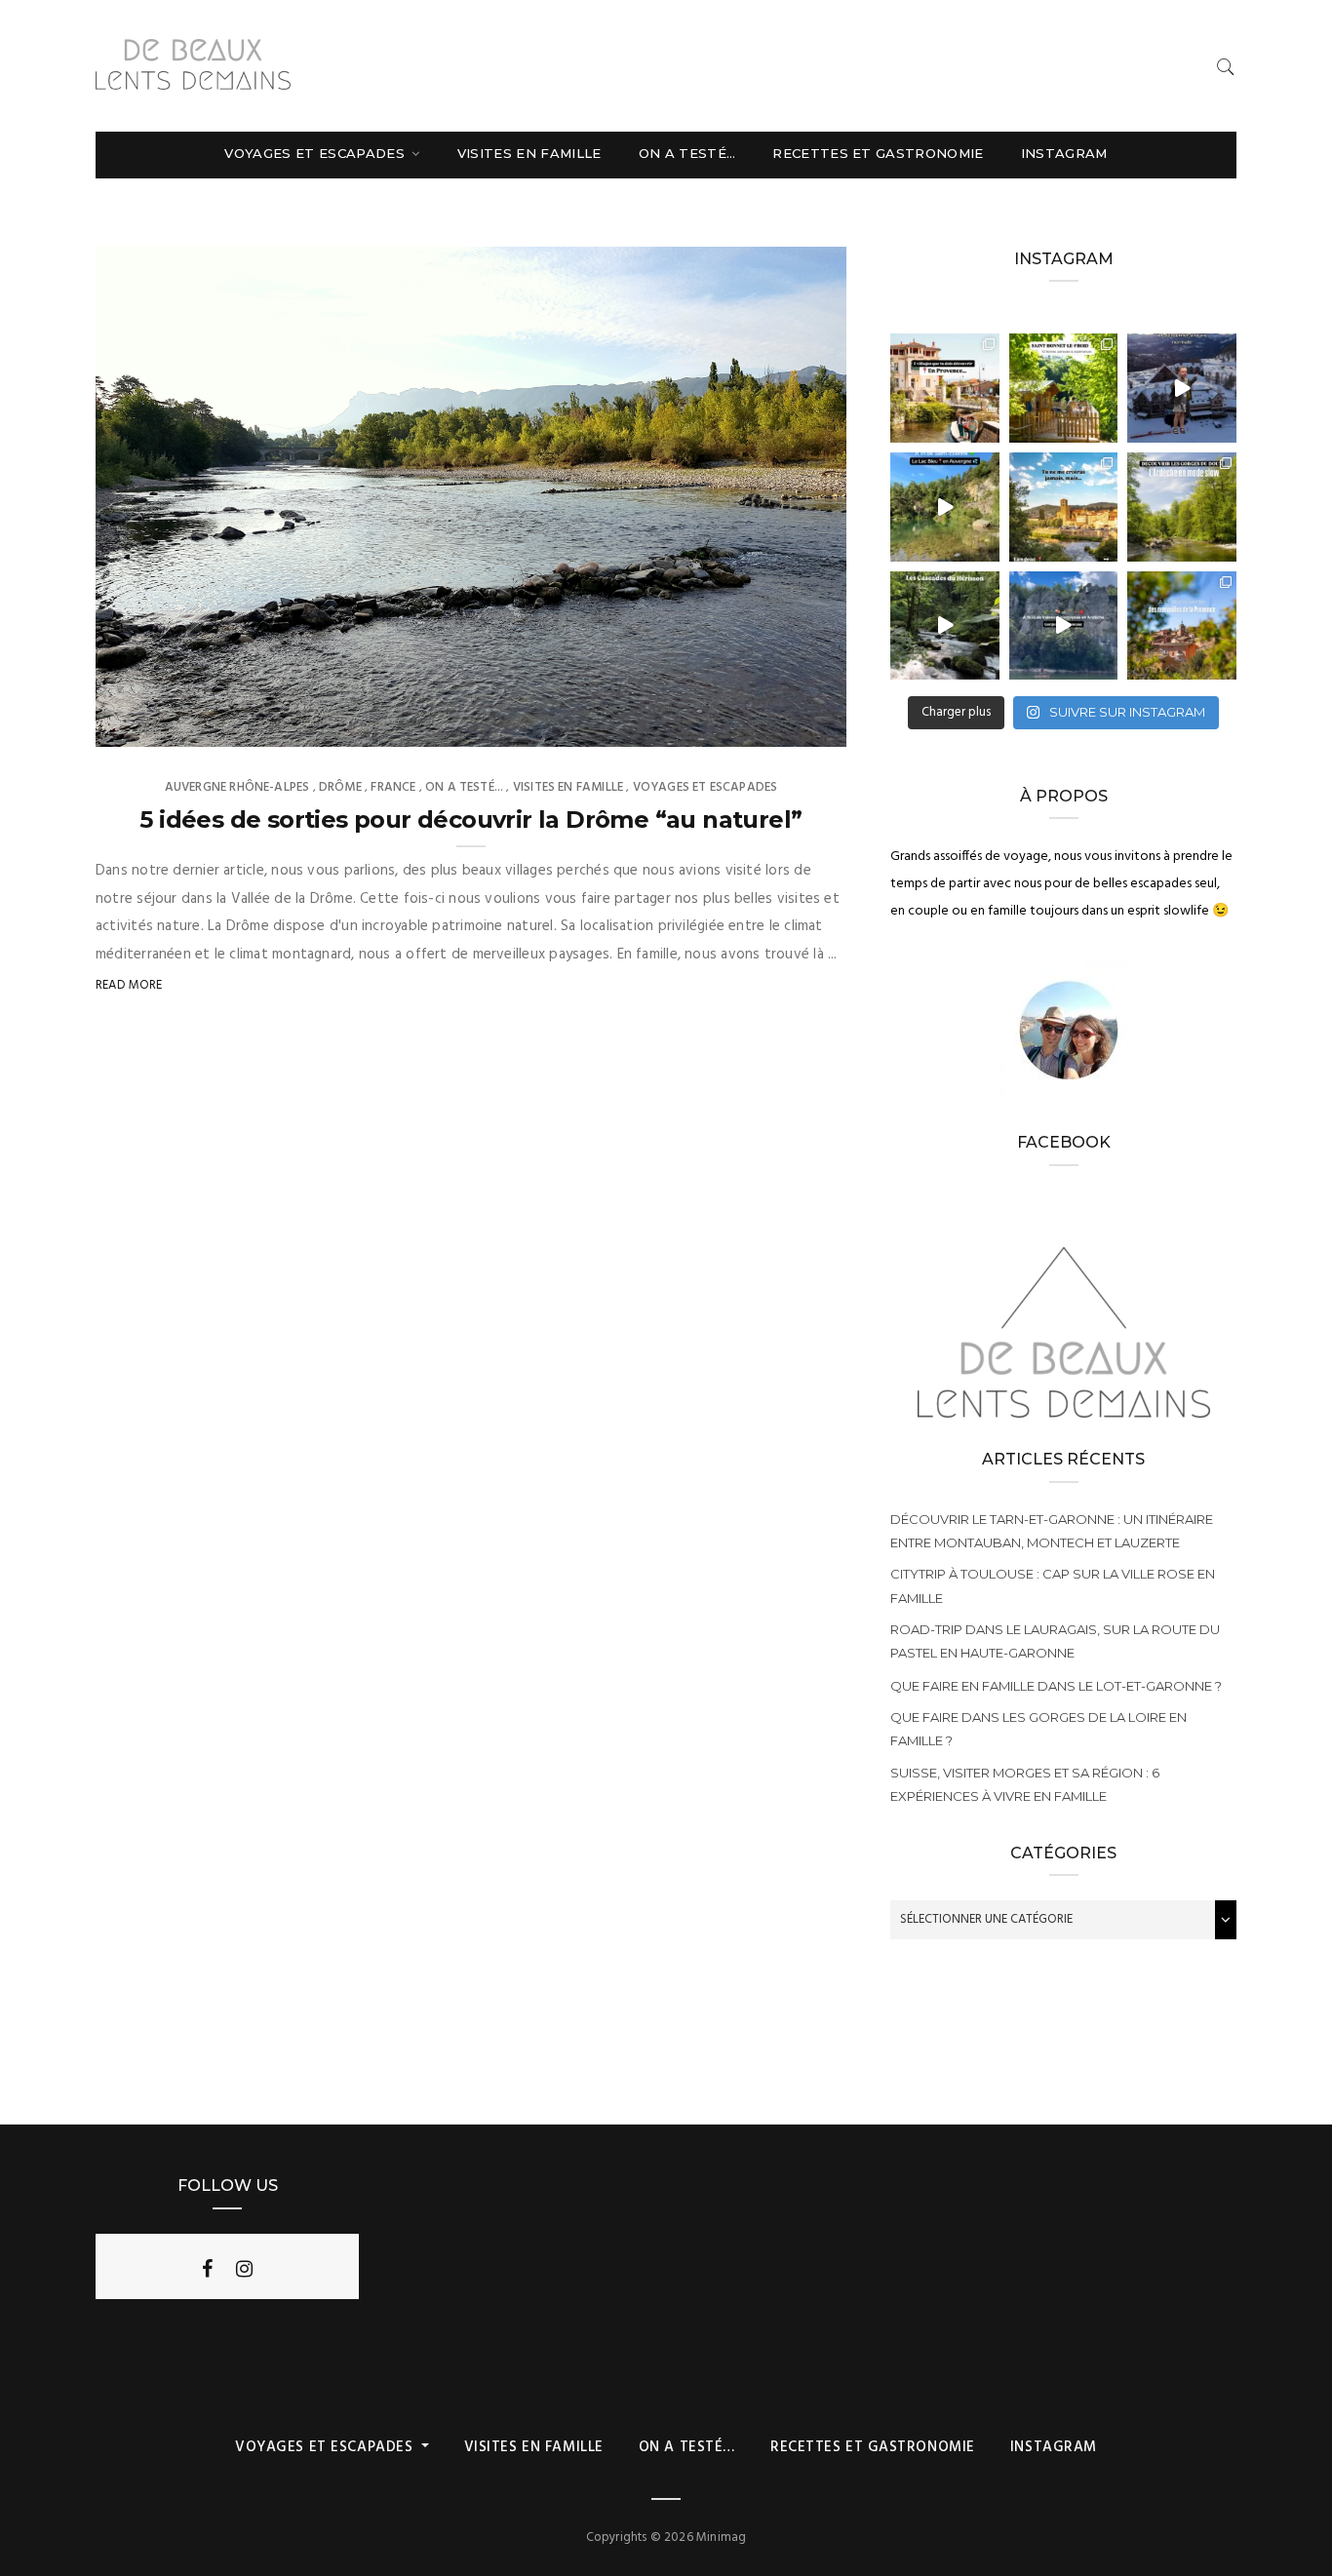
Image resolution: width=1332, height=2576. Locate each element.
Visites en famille (529, 153)
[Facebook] (207, 2269)
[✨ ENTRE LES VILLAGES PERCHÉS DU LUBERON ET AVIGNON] (1182, 626)
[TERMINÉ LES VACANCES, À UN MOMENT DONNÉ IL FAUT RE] (1182, 388)
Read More (129, 985)
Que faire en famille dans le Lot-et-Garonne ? (1056, 1686)
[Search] (1226, 67)
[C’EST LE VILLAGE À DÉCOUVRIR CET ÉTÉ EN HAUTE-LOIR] (1064, 388)
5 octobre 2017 (777, 725)
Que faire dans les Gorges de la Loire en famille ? (1038, 1729)
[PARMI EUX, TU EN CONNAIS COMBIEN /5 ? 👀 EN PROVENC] (945, 388)
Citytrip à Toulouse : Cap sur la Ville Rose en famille (1053, 1585)
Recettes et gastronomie (878, 153)
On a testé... (464, 787)
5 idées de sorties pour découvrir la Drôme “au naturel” (470, 820)
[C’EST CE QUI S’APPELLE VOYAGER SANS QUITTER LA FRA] (1064, 507)
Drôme (340, 787)
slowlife (163, 725)
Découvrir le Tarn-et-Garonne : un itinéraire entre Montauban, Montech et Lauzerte (1052, 1531)
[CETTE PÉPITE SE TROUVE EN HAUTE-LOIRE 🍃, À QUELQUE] (945, 507)
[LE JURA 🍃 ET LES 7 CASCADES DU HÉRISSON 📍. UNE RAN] (945, 626)
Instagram (1064, 153)
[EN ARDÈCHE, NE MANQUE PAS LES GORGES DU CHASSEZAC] (1064, 626)
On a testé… (687, 153)
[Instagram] (244, 2269)
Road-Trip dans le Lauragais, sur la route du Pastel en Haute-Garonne (1055, 1641)
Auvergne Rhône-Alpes (237, 787)
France (393, 787)
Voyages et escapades (316, 153)
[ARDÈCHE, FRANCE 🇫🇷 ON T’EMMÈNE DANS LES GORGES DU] (1182, 507)
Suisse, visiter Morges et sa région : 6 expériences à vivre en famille (1025, 1784)
